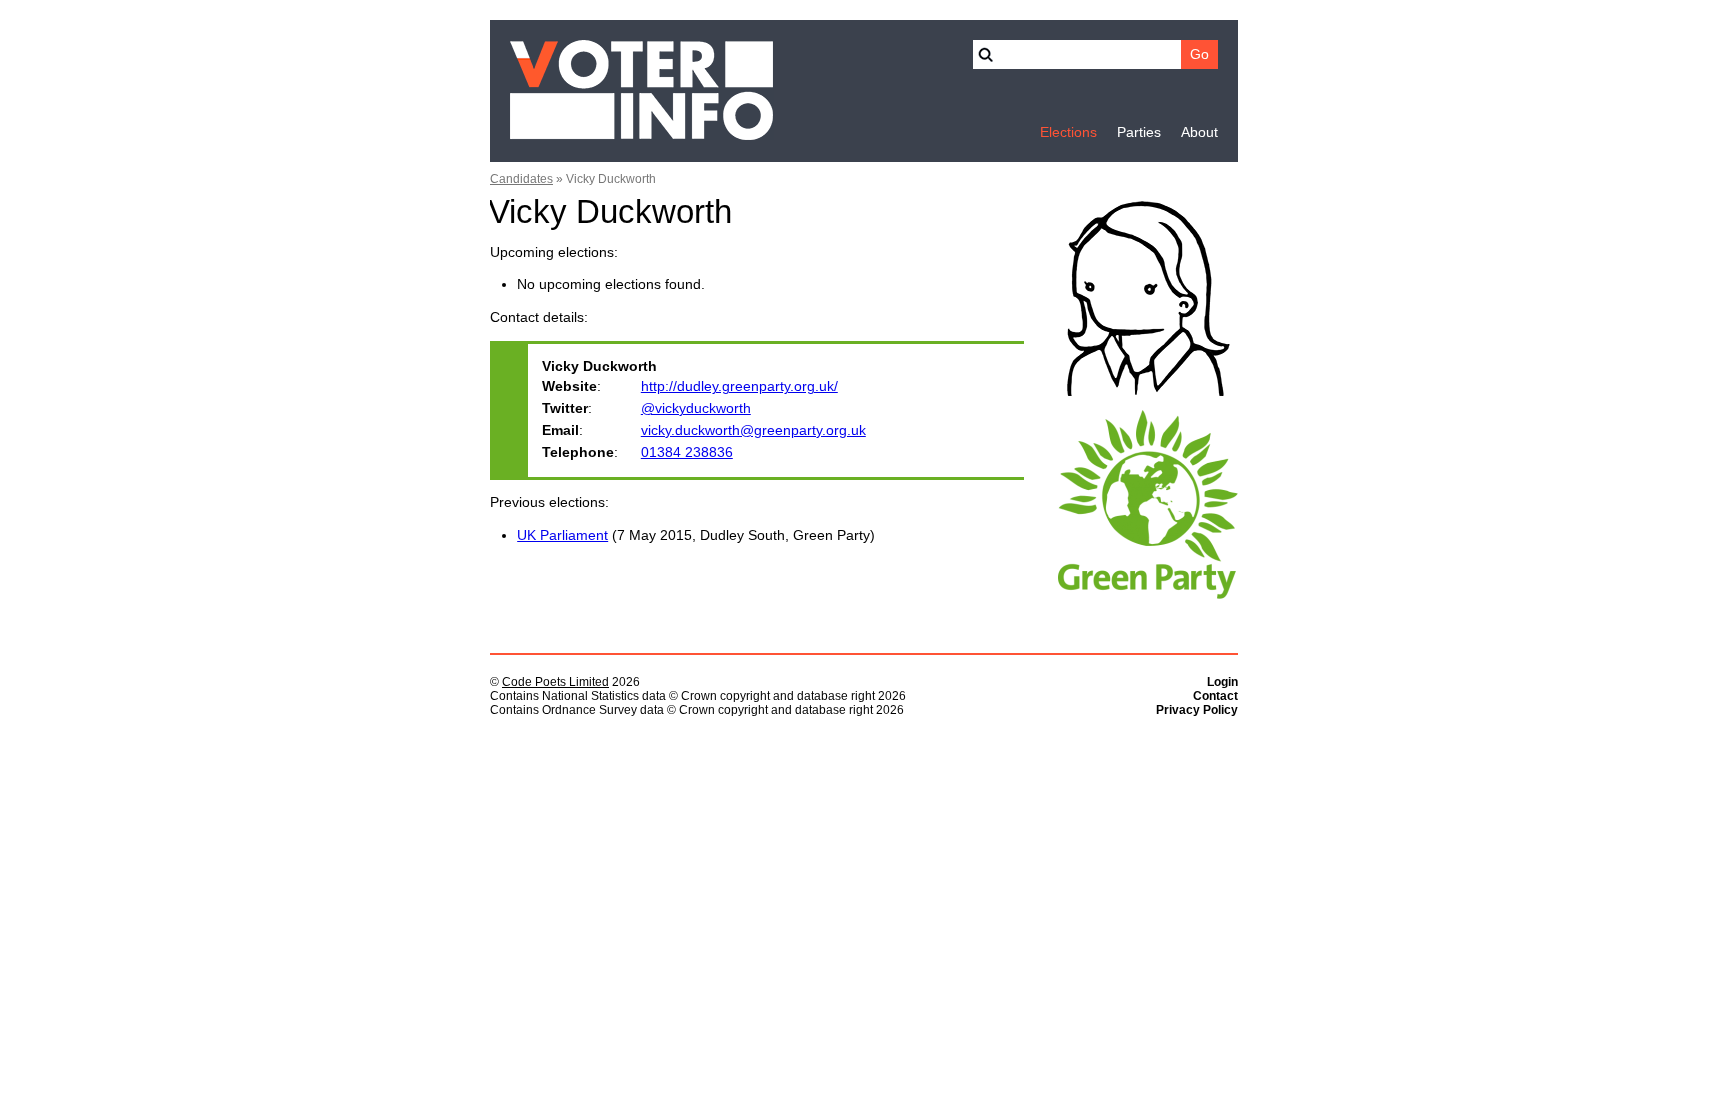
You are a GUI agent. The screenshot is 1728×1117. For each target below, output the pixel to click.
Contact (1215, 696)
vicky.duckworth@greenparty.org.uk (753, 430)
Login (1222, 682)
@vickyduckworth (696, 408)
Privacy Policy (1197, 710)
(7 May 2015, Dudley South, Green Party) (696, 535)
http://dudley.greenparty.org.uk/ (739, 386)
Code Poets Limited (555, 682)
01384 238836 (687, 452)
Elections (1068, 132)
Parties (1139, 132)
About (1199, 132)
